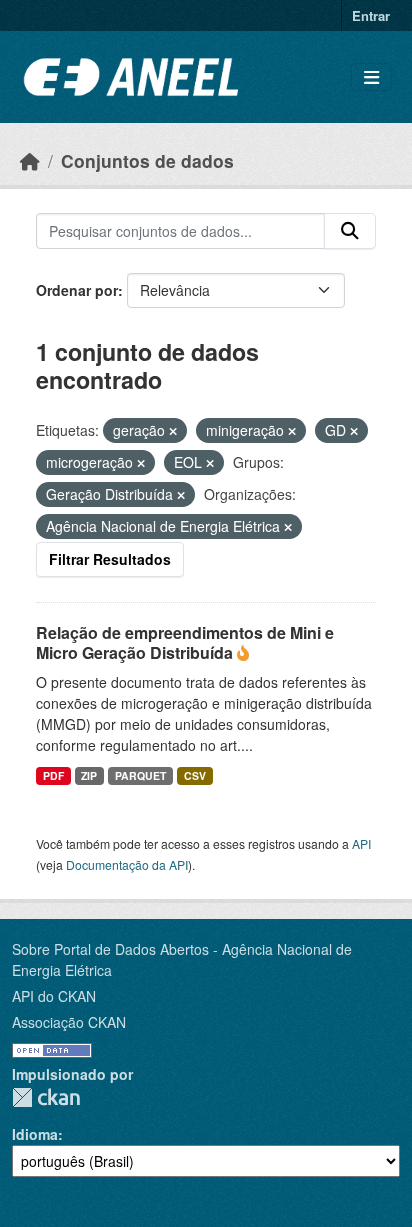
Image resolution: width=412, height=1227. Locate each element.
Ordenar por (77, 290)
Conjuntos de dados (147, 160)
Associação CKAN (69, 1022)
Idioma (35, 1134)
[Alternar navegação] (371, 77)
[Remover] (173, 431)
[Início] (30, 160)
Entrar (371, 15)
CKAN (46, 1097)
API (361, 843)
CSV (195, 775)
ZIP (89, 775)
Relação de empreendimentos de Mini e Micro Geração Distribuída (185, 643)
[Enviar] (350, 231)
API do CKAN (54, 996)
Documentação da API (127, 864)
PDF (53, 775)
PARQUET (140, 775)
